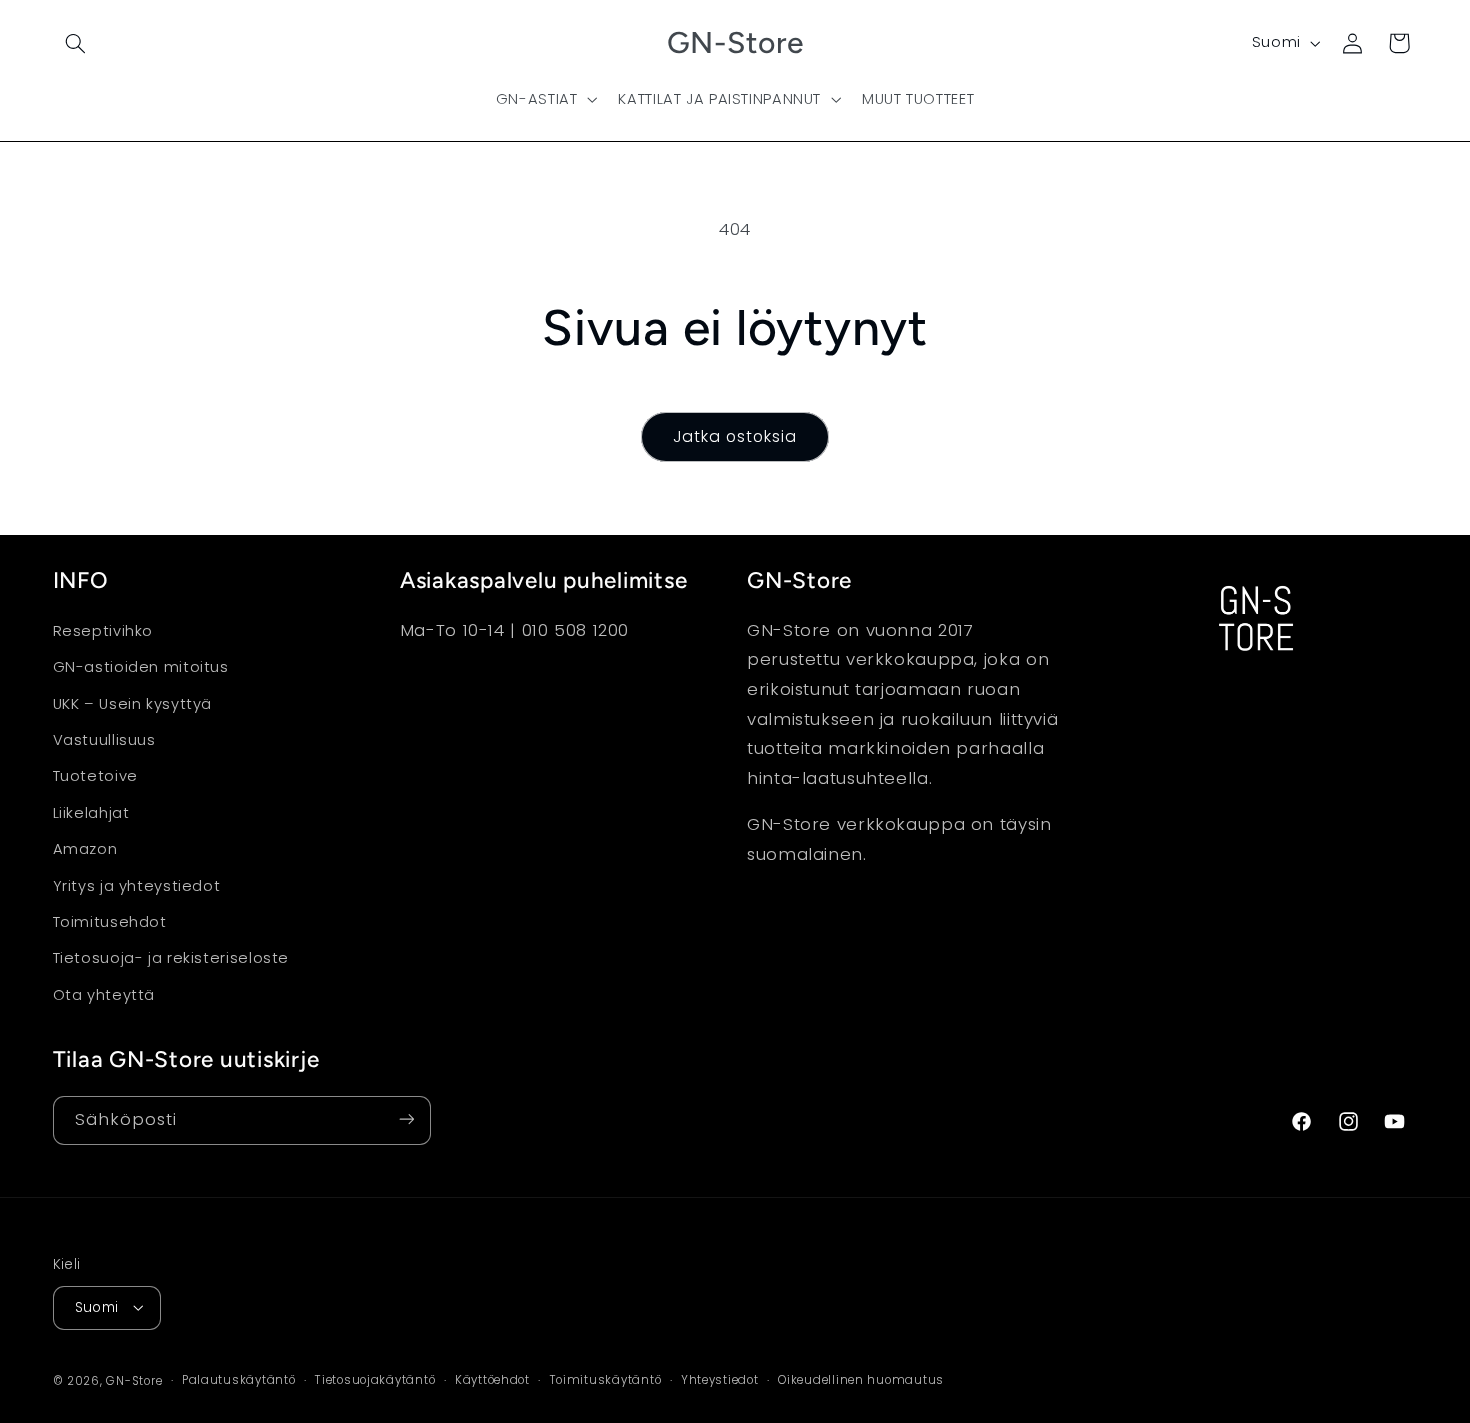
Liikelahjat (91, 813)
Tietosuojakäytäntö (375, 1380)
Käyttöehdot (492, 1380)
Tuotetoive (95, 777)
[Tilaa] (406, 1119)
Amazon (85, 850)
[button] (76, 43)
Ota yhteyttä (104, 995)
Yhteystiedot (720, 1380)
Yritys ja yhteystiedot (137, 886)
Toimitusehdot (110, 922)
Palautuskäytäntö (239, 1380)
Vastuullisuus (104, 740)
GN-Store (134, 1380)
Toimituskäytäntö (606, 1380)
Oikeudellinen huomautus (861, 1380)
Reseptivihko (103, 631)
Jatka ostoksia (735, 436)
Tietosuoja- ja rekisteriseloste (171, 959)
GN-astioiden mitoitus (141, 668)
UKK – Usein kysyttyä (133, 704)
